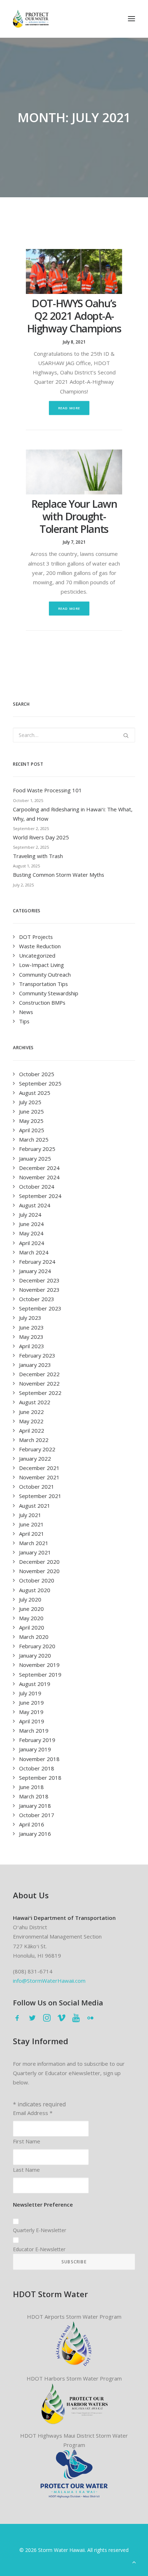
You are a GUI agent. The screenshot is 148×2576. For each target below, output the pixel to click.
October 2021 (37, 1487)
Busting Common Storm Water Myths (59, 875)
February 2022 (37, 1449)
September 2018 (40, 1778)
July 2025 (30, 1102)
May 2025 (31, 1121)
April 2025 (32, 1130)
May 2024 (31, 1233)
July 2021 (30, 1515)
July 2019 (30, 1693)
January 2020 (35, 1655)
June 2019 (31, 1702)
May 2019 (31, 1712)
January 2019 (35, 1749)
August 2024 (35, 1205)
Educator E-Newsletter (39, 2249)
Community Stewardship (49, 993)
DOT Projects (36, 937)
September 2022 (40, 1393)
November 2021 (39, 1477)
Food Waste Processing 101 (47, 790)
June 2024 (31, 1224)
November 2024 (39, 1177)
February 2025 (37, 1149)
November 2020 (39, 1571)
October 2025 (37, 1074)
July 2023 (30, 1318)
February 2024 (37, 1262)
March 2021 (34, 1543)
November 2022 (39, 1383)
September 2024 (40, 1196)
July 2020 (30, 1599)
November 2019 (39, 1665)
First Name (27, 2141)
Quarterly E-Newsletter (40, 2230)
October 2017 (37, 1815)
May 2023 (31, 1337)
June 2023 (31, 1327)
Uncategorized (37, 955)
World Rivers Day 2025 (41, 837)
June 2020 (31, 1609)
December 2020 (39, 1562)
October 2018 (37, 1768)
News (26, 1012)
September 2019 (40, 1674)
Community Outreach (45, 974)
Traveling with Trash (38, 856)
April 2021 (32, 1534)
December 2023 (39, 1280)
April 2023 (32, 1346)
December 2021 (39, 1468)
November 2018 (39, 1759)
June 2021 (31, 1524)
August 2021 (35, 1506)
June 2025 (31, 1111)
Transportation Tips (43, 984)
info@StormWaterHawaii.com (49, 1981)
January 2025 (35, 1158)
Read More (69, 408)
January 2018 (35, 1806)
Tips (24, 1021)
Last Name (26, 2170)
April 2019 (32, 1721)
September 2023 (40, 1308)
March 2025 (34, 1139)
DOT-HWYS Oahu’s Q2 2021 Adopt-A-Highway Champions (74, 316)
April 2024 (32, 1243)
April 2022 (32, 1430)
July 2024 (30, 1215)
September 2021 (40, 1496)
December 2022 (39, 1374)
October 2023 (37, 1299)
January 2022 (35, 1458)
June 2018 (31, 1787)
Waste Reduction (40, 946)
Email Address (33, 2113)
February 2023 (37, 1355)
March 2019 (34, 1731)
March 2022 (34, 1440)
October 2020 (37, 1580)
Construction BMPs (42, 1003)
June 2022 (31, 1412)
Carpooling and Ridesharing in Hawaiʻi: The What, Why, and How (73, 814)
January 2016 (35, 1834)
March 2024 (34, 1252)
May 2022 (31, 1421)
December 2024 (39, 1168)
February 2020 (37, 1646)
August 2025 (35, 1093)
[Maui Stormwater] (74, 2474)
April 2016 (32, 1824)
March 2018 (34, 1796)
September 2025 (40, 1083)
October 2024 (37, 1186)
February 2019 (37, 1740)
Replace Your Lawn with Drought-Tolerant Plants (74, 516)
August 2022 (35, 1402)
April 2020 (32, 1627)
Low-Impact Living (41, 965)
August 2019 (35, 1684)
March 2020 (34, 1637)
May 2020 (31, 1618)
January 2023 (35, 1365)
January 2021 (35, 1552)
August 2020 (35, 1590)
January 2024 (35, 1271)
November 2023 (39, 1290)
